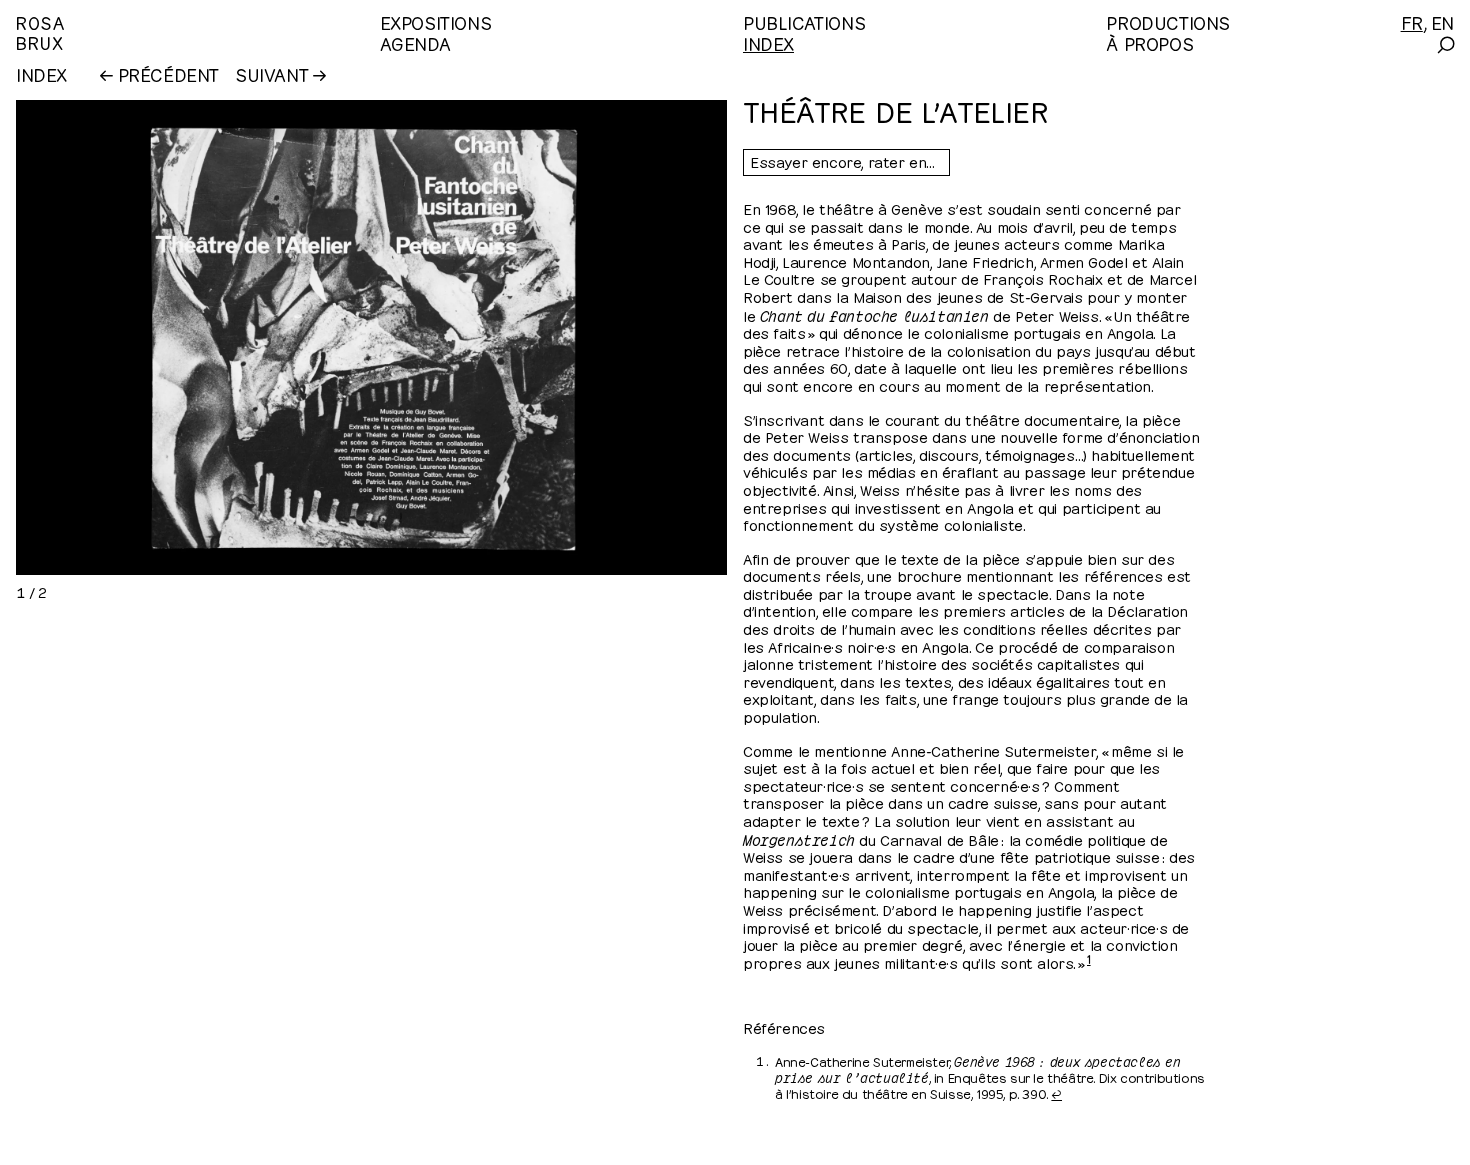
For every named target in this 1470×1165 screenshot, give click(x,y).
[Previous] (182, 337)
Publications (804, 21)
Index (768, 42)
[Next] (546, 337)
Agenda (415, 42)
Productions (1168, 21)
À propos (1149, 42)
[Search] (1444, 45)
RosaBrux (40, 31)
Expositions (436, 21)
